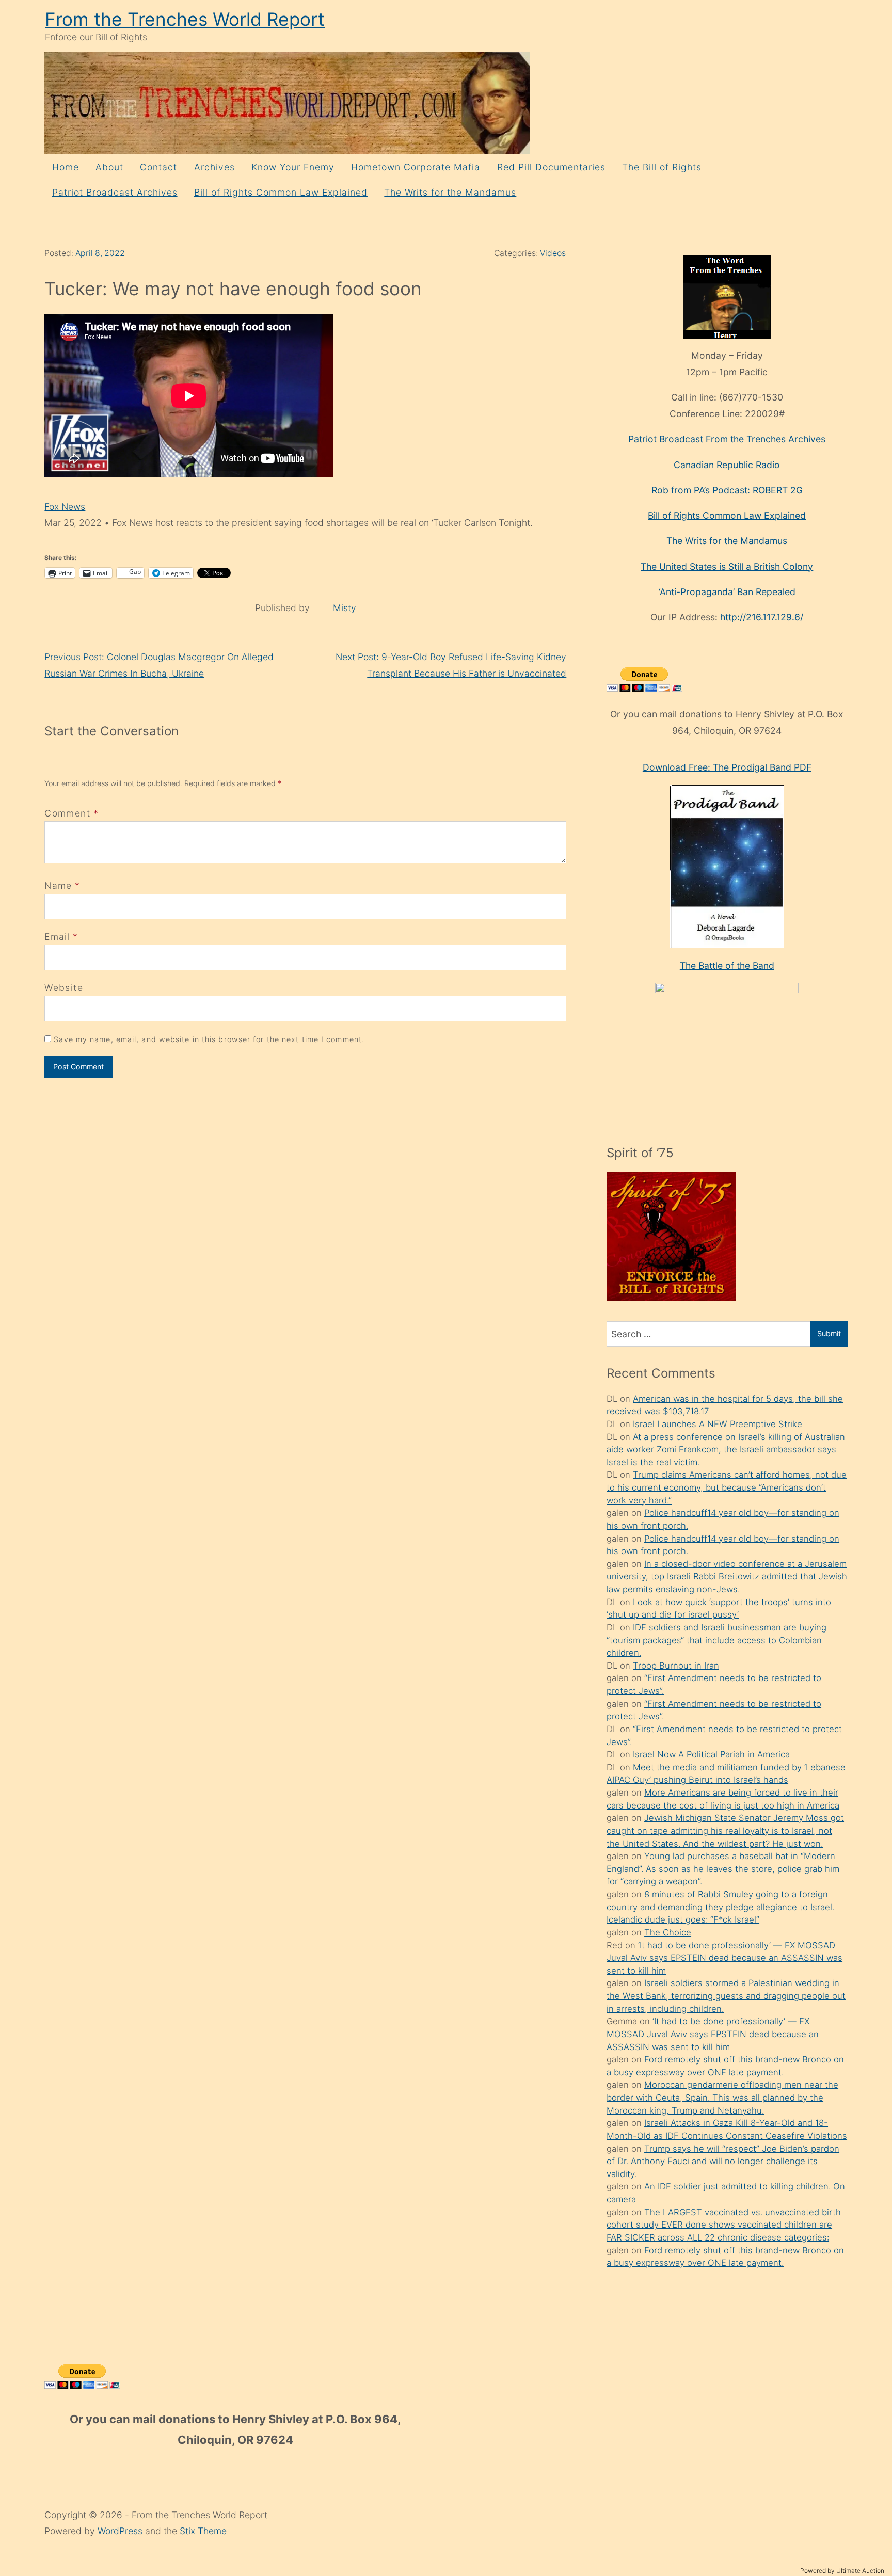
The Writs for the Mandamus (450, 192)
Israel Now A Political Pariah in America (711, 1754)
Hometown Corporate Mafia (416, 167)
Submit (829, 1333)
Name (58, 885)
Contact (158, 167)
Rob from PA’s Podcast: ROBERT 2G (727, 490)
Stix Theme (203, 2531)
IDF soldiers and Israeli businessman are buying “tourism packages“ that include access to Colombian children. (716, 1640)
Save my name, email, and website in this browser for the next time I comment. (209, 1039)
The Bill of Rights (662, 167)
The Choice (668, 1932)
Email (57, 937)
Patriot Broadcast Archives (115, 192)
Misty (345, 608)
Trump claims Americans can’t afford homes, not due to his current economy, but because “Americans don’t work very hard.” (727, 1487)
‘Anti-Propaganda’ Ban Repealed (727, 592)
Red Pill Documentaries (551, 167)
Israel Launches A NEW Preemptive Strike (718, 1424)
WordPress (121, 2531)
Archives (214, 167)
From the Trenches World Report (185, 19)
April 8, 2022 (100, 253)
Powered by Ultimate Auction (842, 2571)
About (109, 167)
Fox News (65, 507)
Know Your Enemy (293, 167)
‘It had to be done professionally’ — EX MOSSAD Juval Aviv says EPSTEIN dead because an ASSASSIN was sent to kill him (724, 1958)
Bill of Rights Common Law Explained (281, 192)
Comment (71, 813)
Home (66, 167)
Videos (553, 253)
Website (63, 988)
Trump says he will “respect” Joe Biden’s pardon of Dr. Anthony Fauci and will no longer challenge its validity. (723, 2161)
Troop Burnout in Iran (676, 1666)
